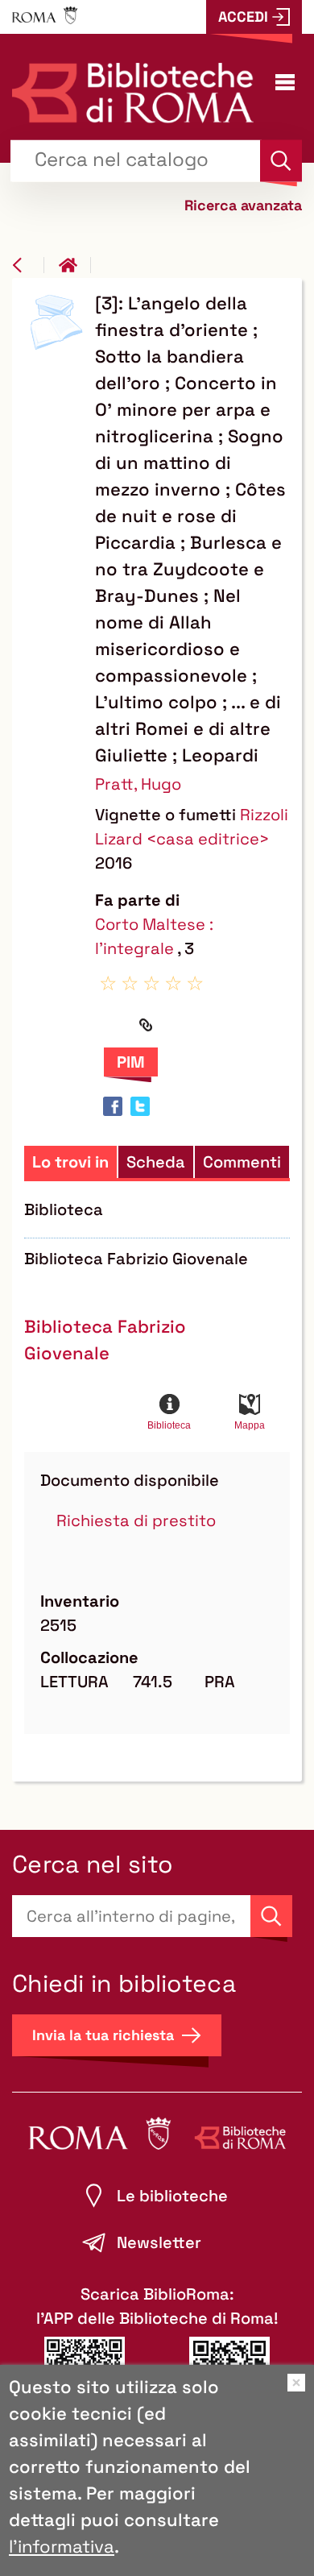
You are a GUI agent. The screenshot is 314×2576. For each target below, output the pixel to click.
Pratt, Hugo (138, 784)
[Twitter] (140, 1106)
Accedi (243, 17)
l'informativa (62, 2546)
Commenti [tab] (242, 1162)
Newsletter (159, 2242)
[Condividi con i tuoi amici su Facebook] (113, 1106)
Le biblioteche (172, 2196)
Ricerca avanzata (243, 204)
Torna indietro (28, 265)
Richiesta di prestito (136, 1520)
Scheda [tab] (156, 1162)
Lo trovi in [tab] (70, 1162)
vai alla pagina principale (75, 265)
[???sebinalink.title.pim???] (131, 1062)
